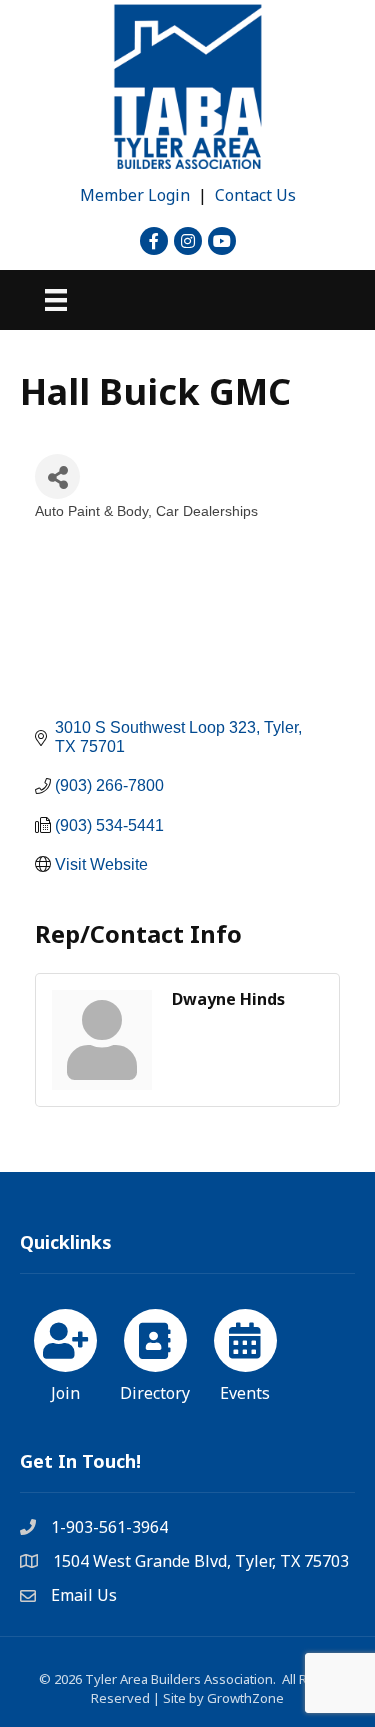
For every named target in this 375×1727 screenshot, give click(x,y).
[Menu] (56, 300)
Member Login (135, 195)
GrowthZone (245, 1698)
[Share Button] (57, 476)
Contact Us (255, 195)
